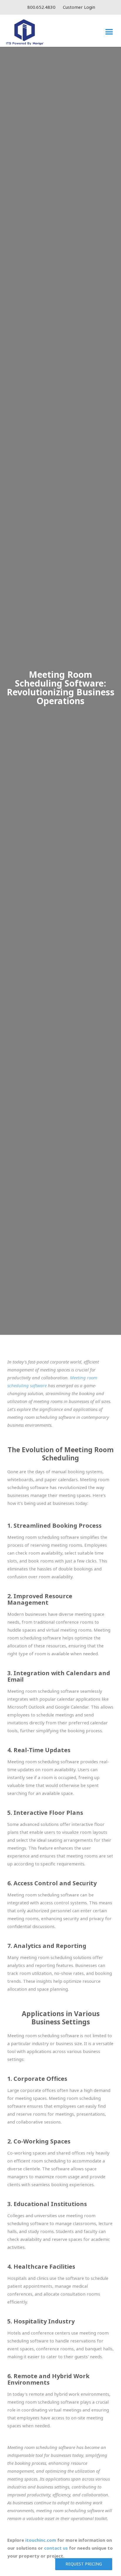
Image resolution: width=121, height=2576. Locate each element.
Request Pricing (84, 2564)
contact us (56, 2548)
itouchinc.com (41, 2540)
